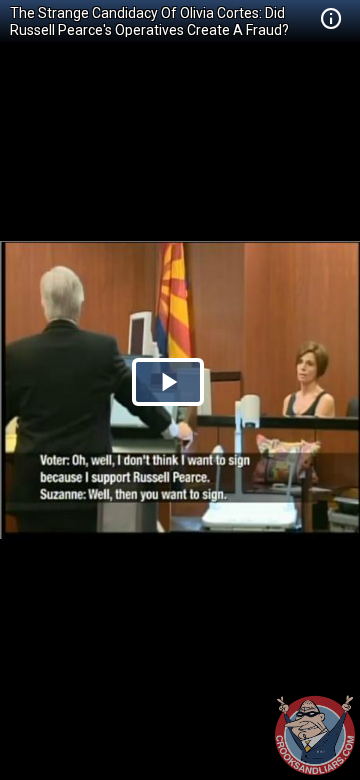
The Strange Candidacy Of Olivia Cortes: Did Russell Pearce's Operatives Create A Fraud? (149, 21)
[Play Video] (168, 382)
